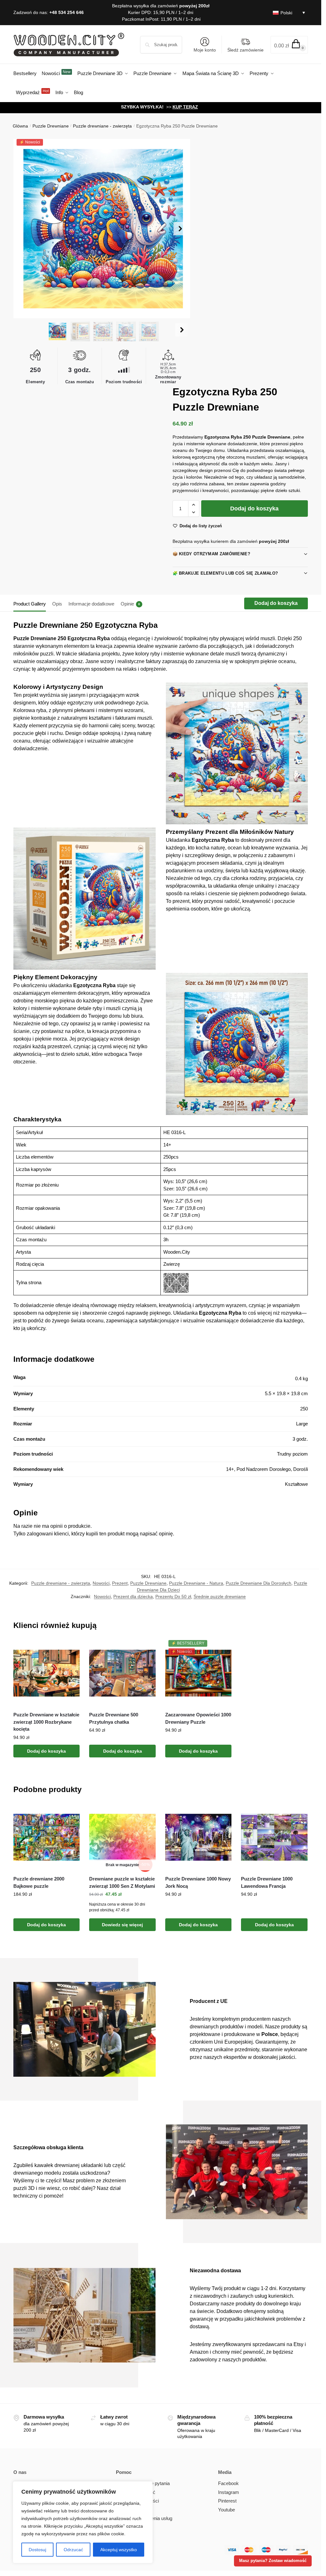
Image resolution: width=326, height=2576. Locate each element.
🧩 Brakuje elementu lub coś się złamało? (225, 573)
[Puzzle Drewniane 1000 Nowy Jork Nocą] (198, 1837)
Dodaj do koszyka (254, 509)
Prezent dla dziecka (133, 1596)
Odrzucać (73, 2550)
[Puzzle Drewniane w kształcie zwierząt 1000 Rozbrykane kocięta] (47, 1673)
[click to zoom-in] (103, 229)
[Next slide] (180, 229)
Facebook (228, 2483)
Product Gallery (30, 604)
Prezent (120, 1583)
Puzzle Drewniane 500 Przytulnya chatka (114, 1718)
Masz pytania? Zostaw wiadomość (273, 2561)
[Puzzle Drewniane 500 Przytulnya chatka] (122, 1673)
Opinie (130, 604)
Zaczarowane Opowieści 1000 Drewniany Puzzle (198, 1718)
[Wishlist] (70, 1650)
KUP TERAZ (185, 107)
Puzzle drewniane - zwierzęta (102, 126)
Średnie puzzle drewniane (220, 1596)
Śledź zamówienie (245, 50)
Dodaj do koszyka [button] (46, 1751)
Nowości (101, 1583)
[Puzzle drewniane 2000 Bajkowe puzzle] (47, 1837)
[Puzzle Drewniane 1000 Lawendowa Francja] (274, 1837)
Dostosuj (37, 2550)
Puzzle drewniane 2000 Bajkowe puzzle (39, 1882)
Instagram (229, 2492)
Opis (57, 604)
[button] (289, 45)
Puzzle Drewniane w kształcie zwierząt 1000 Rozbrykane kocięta (46, 1722)
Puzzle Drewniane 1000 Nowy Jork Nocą (198, 1882)
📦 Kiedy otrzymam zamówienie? (211, 554)
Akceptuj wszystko (119, 2550)
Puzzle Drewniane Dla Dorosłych (259, 1583)
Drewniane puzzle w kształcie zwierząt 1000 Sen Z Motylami (122, 1882)
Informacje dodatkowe (91, 604)
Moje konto (205, 50)
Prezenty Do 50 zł (173, 1596)
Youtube (227, 2510)
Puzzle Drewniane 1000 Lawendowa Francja (267, 1882)
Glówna (20, 126)
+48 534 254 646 (67, 12)
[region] (83, 2522)
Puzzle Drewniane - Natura (196, 1583)
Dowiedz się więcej (122, 1925)
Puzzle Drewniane (51, 126)
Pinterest (227, 2501)
